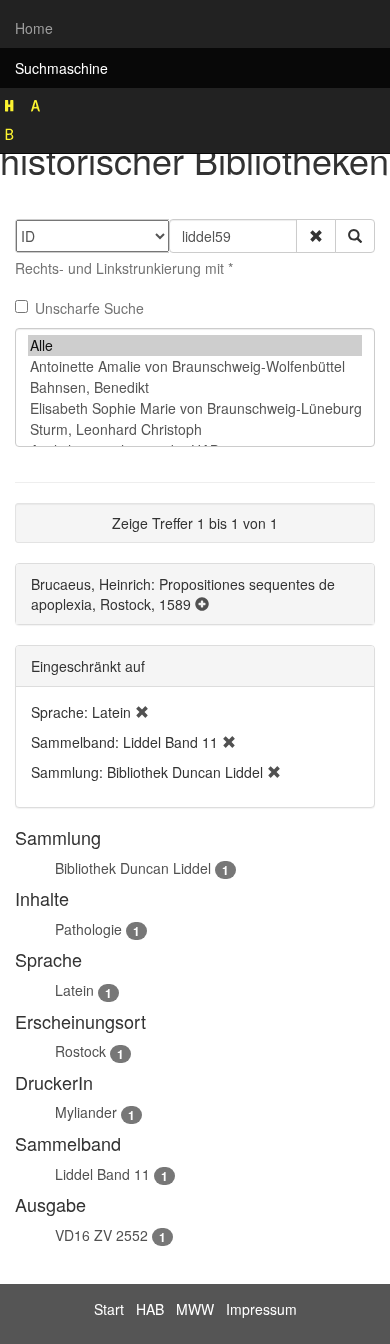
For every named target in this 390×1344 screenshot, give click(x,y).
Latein (74, 990)
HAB (150, 1309)
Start (109, 1309)
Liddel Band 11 (102, 1174)
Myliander (86, 1112)
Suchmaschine (61, 68)
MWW (195, 1309)
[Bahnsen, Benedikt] (195, 387)
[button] (316, 236)
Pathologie (88, 929)
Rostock (80, 1051)
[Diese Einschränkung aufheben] (142, 712)
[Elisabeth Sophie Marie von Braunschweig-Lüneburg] (195, 408)
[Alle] (195, 345)
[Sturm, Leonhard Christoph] (195, 429)
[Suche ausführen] (355, 236)
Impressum (261, 1309)
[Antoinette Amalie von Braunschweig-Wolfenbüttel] (195, 366)
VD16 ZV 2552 (101, 1235)
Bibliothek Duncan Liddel (133, 868)
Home (34, 28)
